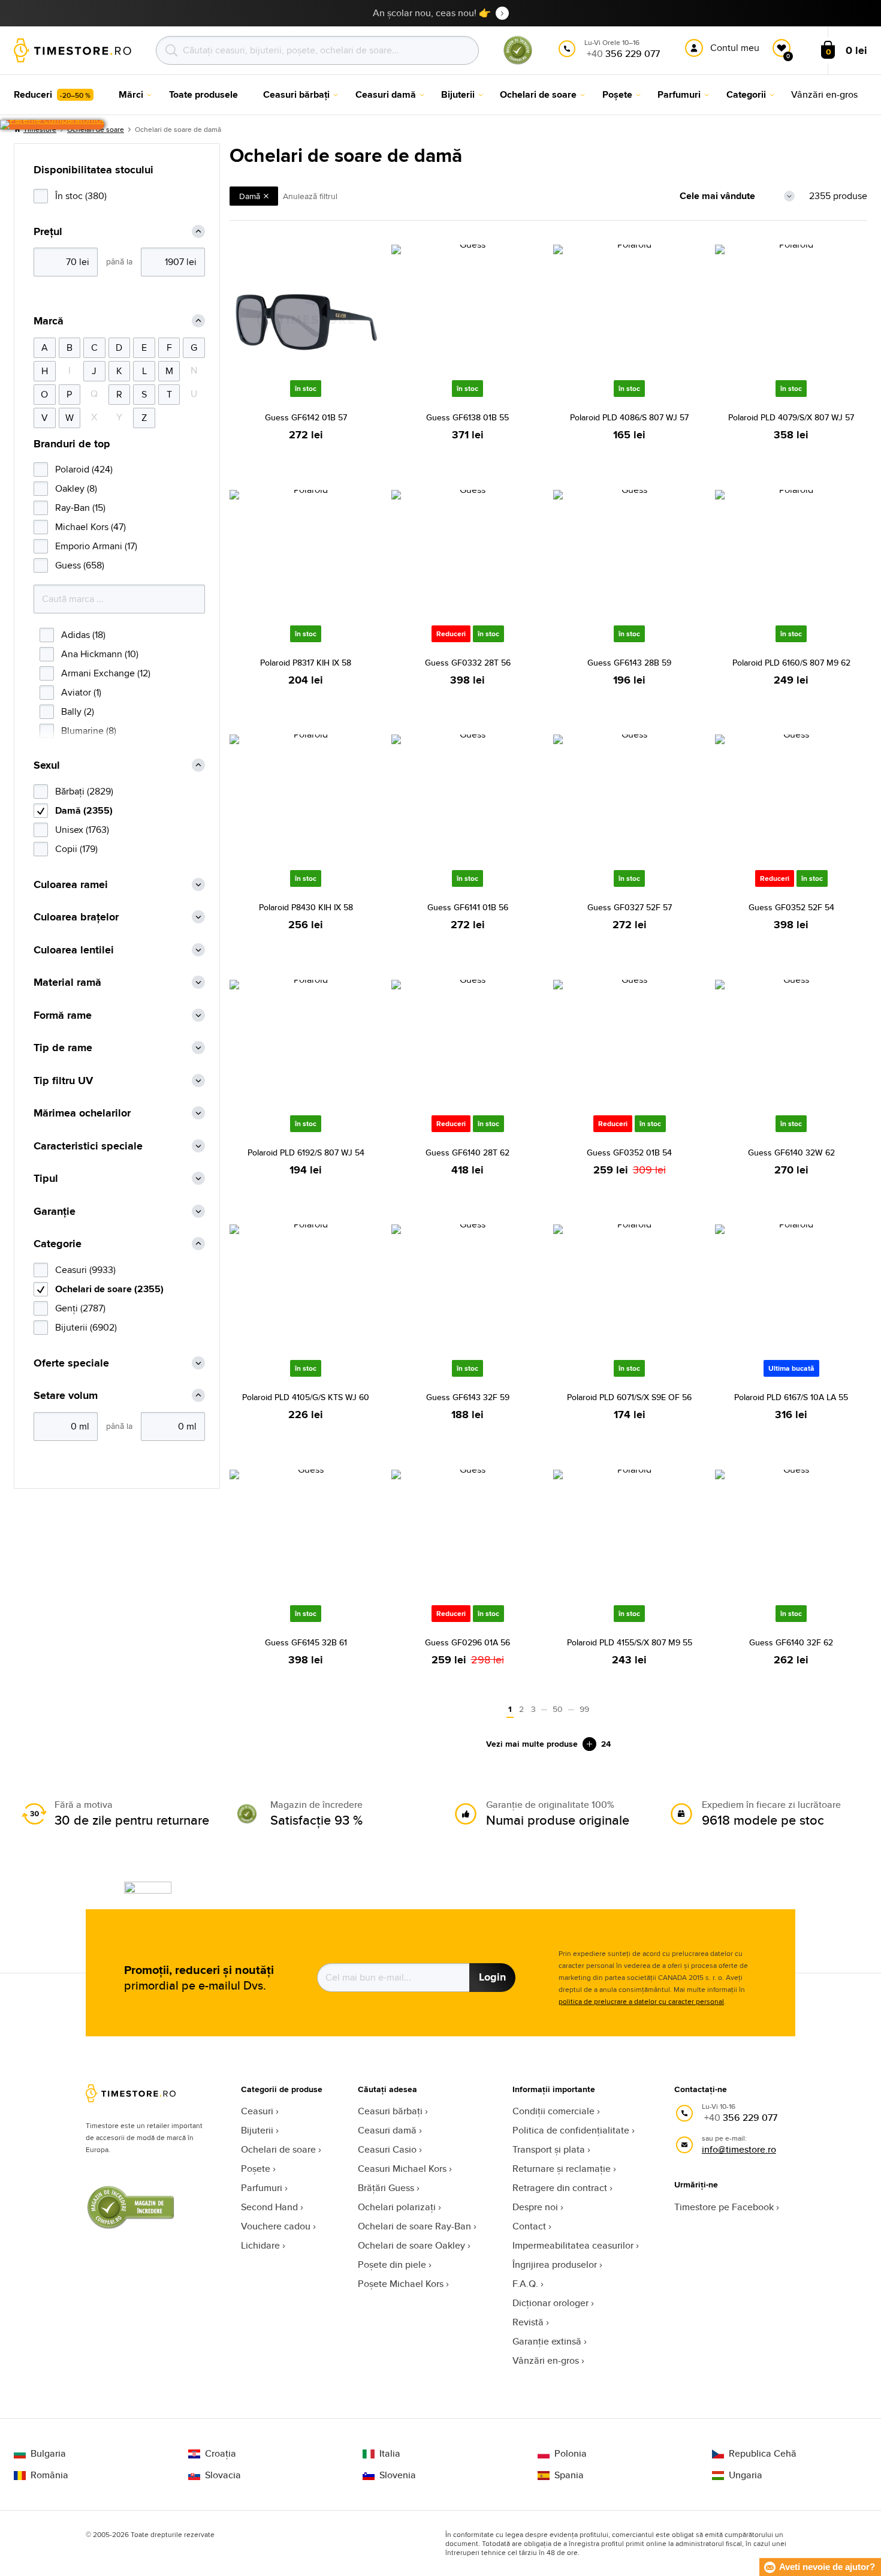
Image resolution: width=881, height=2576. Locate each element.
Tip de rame (63, 1048)
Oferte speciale (71, 1363)
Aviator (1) (81, 692)
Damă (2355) (84, 810)
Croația (221, 2454)
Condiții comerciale (553, 2111)
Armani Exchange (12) (106, 673)
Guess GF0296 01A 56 (467, 1642)
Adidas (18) (83, 635)
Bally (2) (78, 711)
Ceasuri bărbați (390, 2111)
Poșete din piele (392, 2264)
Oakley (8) (76, 488)
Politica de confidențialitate (571, 2130)
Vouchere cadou (276, 2226)
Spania (569, 2475)
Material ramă (67, 982)
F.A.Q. (525, 2284)
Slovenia (398, 2475)
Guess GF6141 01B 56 (468, 907)
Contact (529, 2226)
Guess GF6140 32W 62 (791, 1152)
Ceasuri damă (387, 2130)
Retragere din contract (560, 2188)
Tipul (46, 1179)
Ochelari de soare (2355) (109, 1289)
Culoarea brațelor (76, 917)
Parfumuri (262, 2188)
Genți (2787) (80, 1308)
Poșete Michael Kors (401, 2284)
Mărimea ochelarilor (82, 1113)
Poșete (256, 2169)
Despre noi (535, 2207)
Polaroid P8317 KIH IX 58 (306, 663)
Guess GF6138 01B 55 (467, 417)
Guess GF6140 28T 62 (467, 1152)
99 (584, 1709)
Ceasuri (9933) (85, 1270)
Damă (250, 196)
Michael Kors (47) (90, 527)
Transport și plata (549, 2149)
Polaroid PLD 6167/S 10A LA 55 (791, 1397)
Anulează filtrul (310, 196)
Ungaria (746, 2475)
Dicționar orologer (550, 2303)
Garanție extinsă (547, 2341)
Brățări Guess (386, 2188)
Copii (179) (76, 849)
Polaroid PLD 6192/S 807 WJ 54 (306, 1152)
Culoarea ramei (71, 885)
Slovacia (223, 2475)
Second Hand (269, 2207)
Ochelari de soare (278, 2149)
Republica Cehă (763, 2454)
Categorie (58, 1244)
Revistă (528, 2322)
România (49, 2475)
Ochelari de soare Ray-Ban (414, 2226)
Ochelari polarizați (397, 2207)
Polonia (571, 2454)
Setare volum (66, 1396)
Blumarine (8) (89, 731)
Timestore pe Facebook (724, 2207)
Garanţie (55, 1212)
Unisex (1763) (82, 830)
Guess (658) (80, 565)
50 (558, 1709)
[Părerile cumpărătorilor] (52, 125)
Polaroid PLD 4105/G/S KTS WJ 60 (306, 1397)
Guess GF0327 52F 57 (630, 907)
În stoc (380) (81, 196)
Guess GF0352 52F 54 (791, 907)
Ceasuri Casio (387, 2149)
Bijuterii (257, 2130)
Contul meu (735, 48)
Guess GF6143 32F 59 (468, 1397)
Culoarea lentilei (74, 950)
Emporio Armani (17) (96, 546)
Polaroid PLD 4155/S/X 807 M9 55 (630, 1642)
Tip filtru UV (63, 1081)
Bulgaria (48, 2454)
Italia (390, 2454)
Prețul (48, 232)
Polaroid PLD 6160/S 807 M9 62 (791, 663)
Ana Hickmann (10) (100, 654)
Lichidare (260, 2245)
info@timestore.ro (739, 2149)
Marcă (49, 321)
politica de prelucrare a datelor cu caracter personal (641, 2001)
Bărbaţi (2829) (84, 791)
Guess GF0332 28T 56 (468, 663)
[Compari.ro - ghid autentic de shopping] (518, 62)
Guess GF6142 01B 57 (306, 417)
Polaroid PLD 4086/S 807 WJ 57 (629, 417)
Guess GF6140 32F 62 (791, 1642)
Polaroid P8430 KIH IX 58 (306, 907)
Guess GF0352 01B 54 (629, 1152)
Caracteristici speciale (88, 1146)
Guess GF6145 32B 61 (306, 1642)
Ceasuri (257, 2111)
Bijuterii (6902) (86, 1327)
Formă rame (63, 1015)
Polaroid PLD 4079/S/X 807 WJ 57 (791, 417)
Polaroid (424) (84, 469)
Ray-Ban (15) (80, 508)
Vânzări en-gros (546, 2360)
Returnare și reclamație (562, 2169)
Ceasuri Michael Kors (402, 2169)
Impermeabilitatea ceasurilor (573, 2245)
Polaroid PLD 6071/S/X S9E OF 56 (629, 1397)
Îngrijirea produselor (555, 2264)
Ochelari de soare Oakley (411, 2245)
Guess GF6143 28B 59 (629, 663)
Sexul (47, 765)
